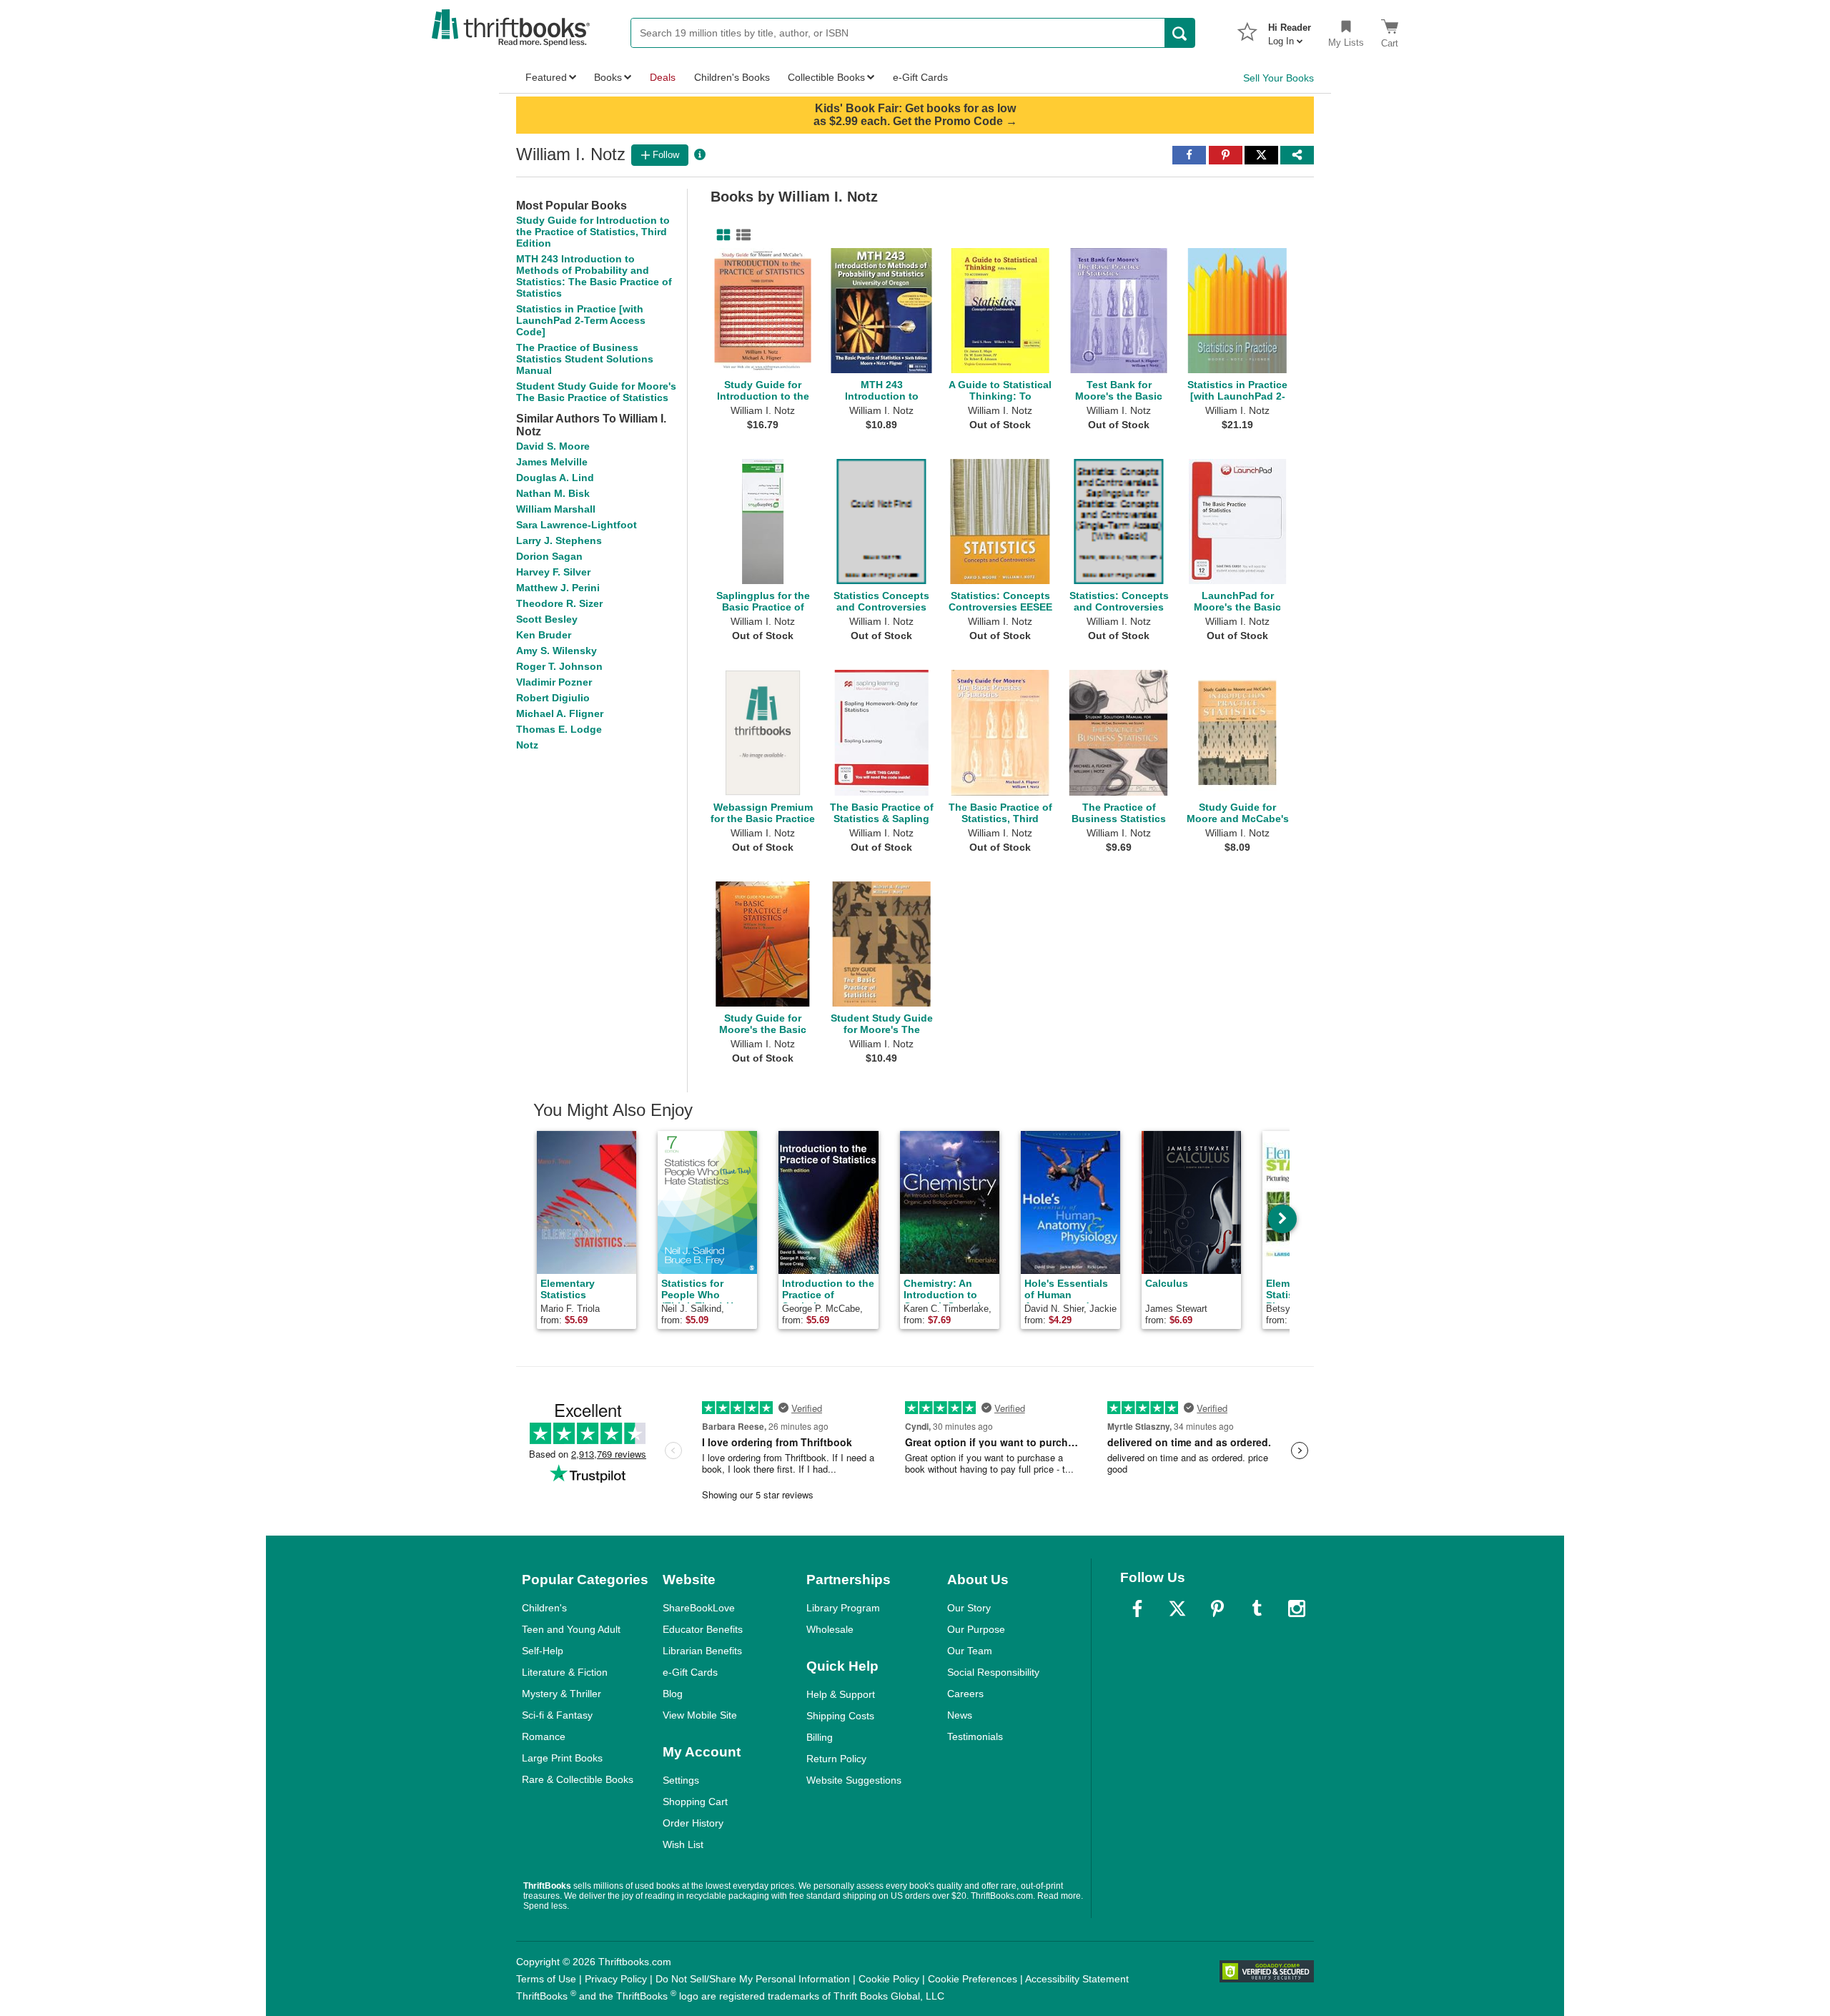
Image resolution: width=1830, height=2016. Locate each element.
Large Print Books (562, 1758)
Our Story (969, 1608)
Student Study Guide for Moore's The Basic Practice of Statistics (596, 392)
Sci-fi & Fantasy (557, 1715)
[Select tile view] (741, 235)
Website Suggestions (854, 1780)
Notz (527, 745)
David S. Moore (553, 446)
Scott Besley (547, 619)
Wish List (683, 1844)
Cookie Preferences (973, 1979)
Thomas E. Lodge (559, 729)
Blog (673, 1694)
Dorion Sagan (549, 556)
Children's (544, 1608)
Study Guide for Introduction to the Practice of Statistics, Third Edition (593, 232)
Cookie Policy (889, 1979)
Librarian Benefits (702, 1651)
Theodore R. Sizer (559, 603)
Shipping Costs (840, 1716)
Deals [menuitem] (663, 77)
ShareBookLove (699, 1608)
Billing (820, 1737)
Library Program (843, 1608)
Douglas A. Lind (555, 478)
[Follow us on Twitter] (1177, 1609)
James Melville (552, 462)
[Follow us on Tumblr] (1257, 1609)
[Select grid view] (721, 235)
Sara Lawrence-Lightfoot (577, 525)
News (960, 1715)
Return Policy (836, 1759)
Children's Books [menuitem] (732, 77)
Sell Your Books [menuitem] (1278, 78)
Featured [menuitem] (546, 77)
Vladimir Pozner (554, 682)
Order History (693, 1823)
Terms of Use (546, 1979)
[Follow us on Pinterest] (1217, 1609)
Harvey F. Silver (553, 572)
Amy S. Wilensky (557, 651)
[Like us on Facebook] (1137, 1609)
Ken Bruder (544, 635)
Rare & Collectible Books (578, 1779)
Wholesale (830, 1629)
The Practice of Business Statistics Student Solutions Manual (585, 359)
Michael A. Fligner (560, 713)
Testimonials (975, 1736)
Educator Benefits (703, 1629)
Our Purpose (976, 1629)
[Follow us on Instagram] (1297, 1609)
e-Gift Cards (690, 1672)
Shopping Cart (695, 1802)
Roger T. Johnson (559, 666)
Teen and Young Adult (571, 1629)
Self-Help (543, 1651)
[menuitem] (1290, 30)
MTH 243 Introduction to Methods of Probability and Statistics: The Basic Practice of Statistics (594, 276)
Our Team (970, 1651)
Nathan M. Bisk (553, 493)
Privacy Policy (616, 1979)
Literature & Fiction (565, 1672)
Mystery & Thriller (562, 1694)
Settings (681, 1780)
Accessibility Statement (1077, 1979)
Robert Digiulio (553, 698)
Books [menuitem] (608, 77)
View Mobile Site (700, 1715)
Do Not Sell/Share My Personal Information (753, 1979)
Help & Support (841, 1694)
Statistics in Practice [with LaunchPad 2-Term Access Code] (581, 320)
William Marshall (556, 509)
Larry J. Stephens (559, 540)
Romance (544, 1736)
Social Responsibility (993, 1672)
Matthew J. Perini (558, 588)
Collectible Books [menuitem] (826, 77)
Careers (965, 1694)
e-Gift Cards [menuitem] (920, 77)
